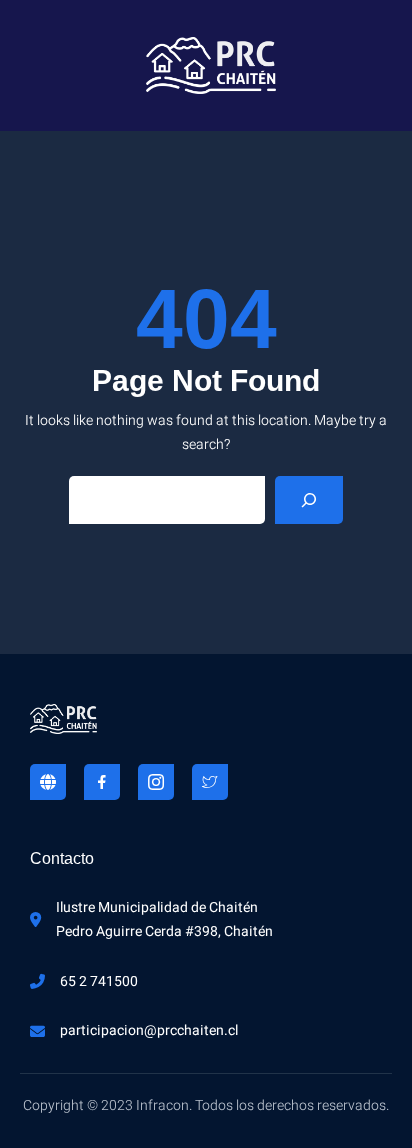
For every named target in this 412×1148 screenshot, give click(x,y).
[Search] (309, 500)
